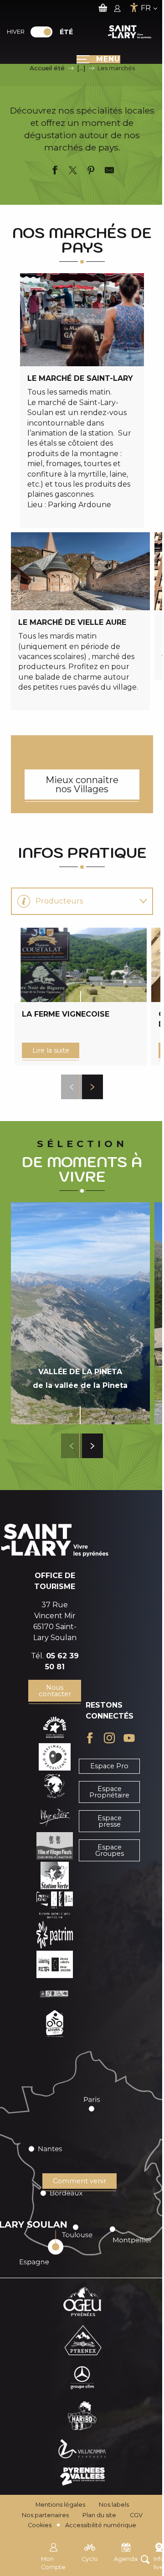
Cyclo (90, 2559)
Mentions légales (60, 2505)
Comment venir (79, 2181)
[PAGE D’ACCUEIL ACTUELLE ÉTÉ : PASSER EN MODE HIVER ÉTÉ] (41, 32)
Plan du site (99, 2515)
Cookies (40, 2525)
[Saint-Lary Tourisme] (130, 32)
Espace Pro (109, 1766)
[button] (72, 1087)
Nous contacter (55, 1691)
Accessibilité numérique (101, 2525)
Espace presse (110, 1821)
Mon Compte (53, 2563)
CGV (136, 2515)
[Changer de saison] (44, 32)
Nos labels (114, 2505)
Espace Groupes (110, 1850)
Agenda (126, 2559)
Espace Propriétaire (109, 1792)
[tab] (73, 901)
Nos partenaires (45, 2515)
